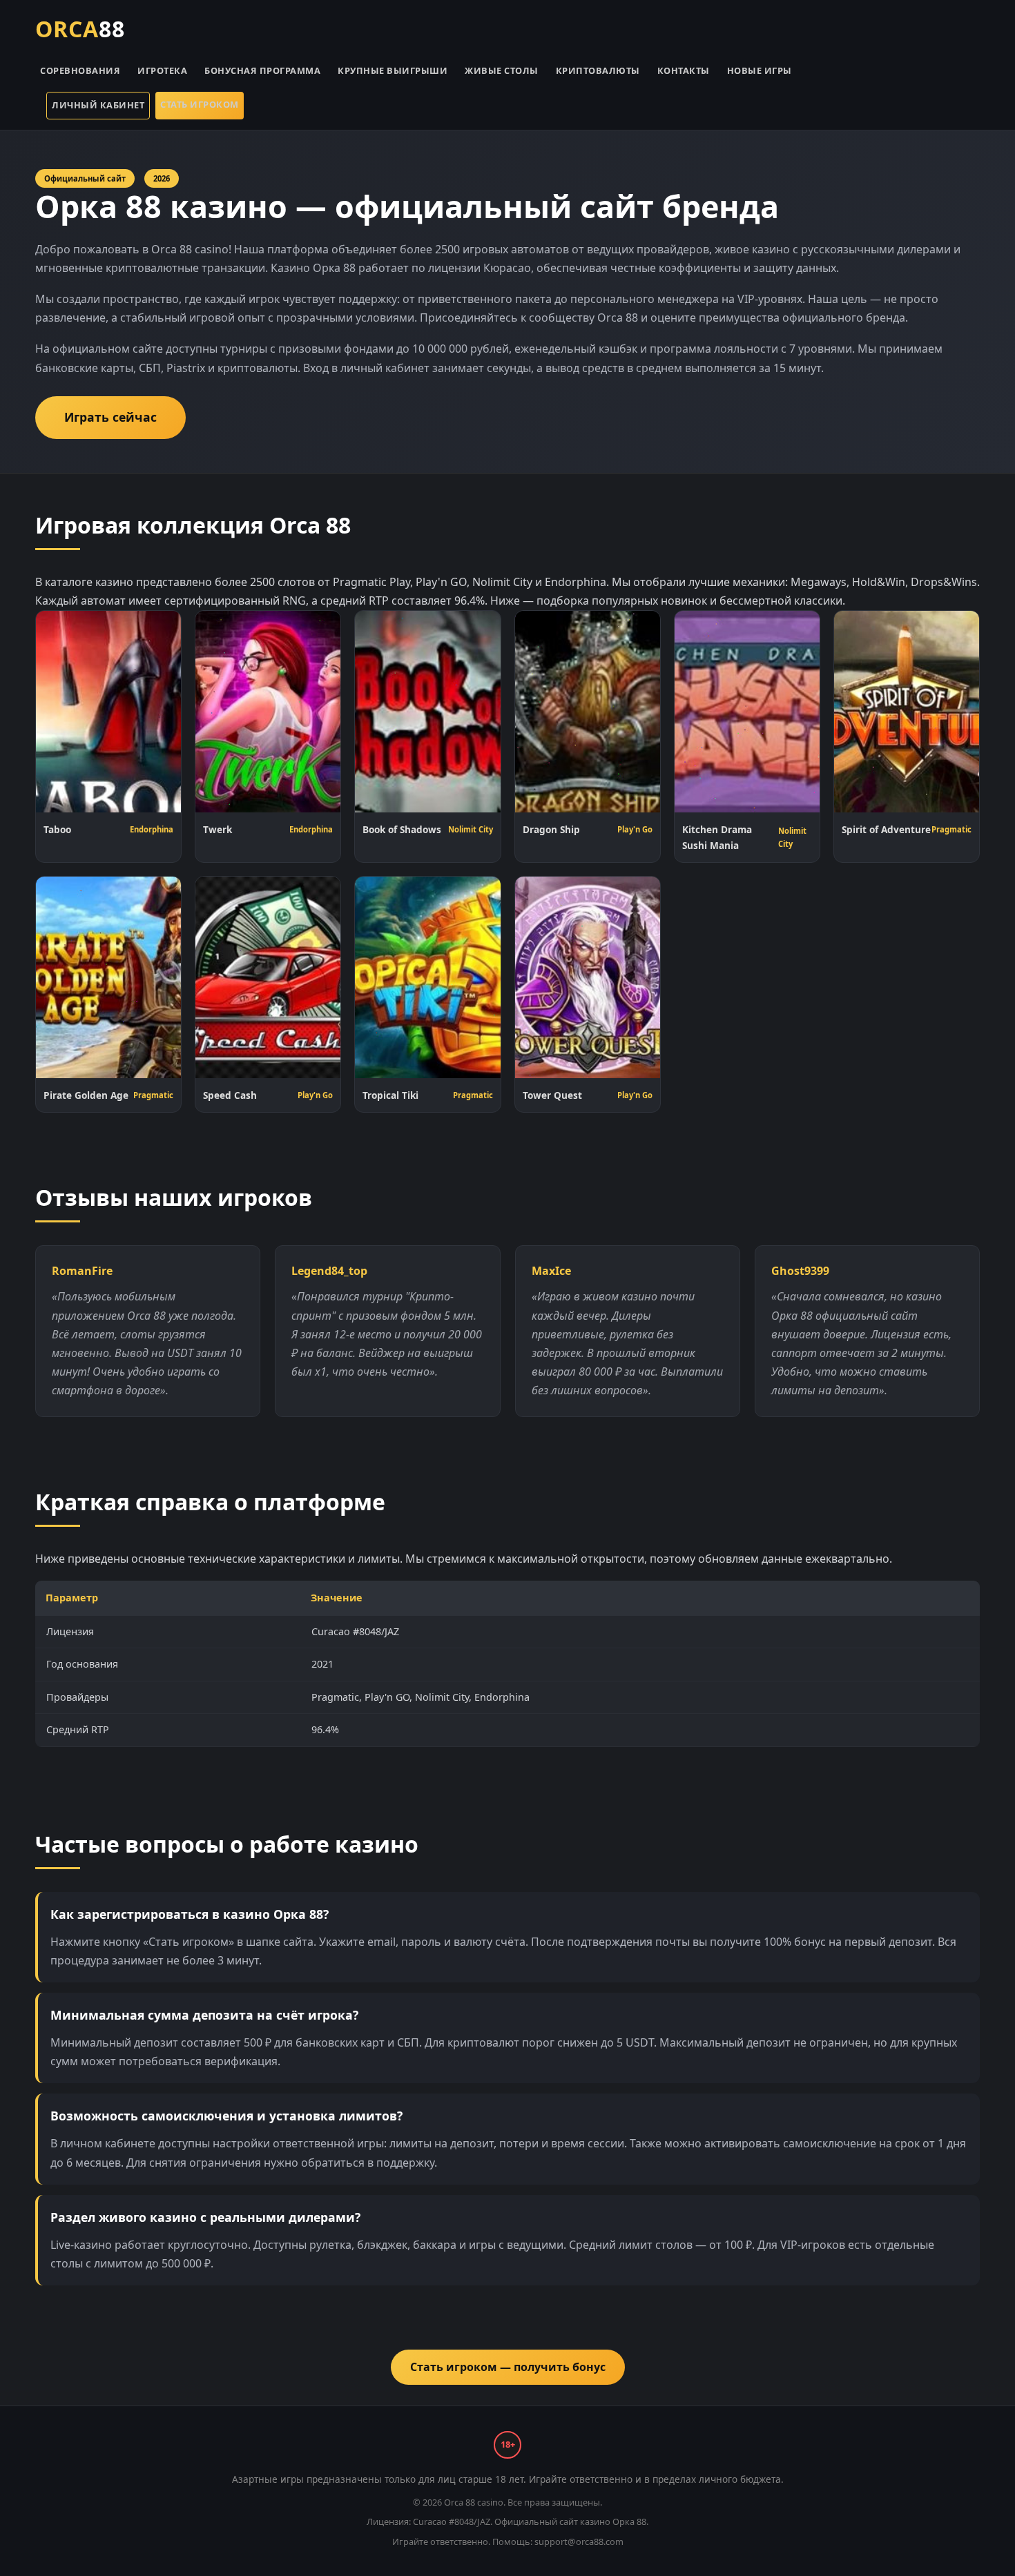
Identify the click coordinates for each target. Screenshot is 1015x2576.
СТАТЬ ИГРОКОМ (200, 104)
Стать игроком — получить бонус (508, 2367)
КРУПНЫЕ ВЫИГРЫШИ (393, 70)
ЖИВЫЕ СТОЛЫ (502, 70)
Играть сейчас (110, 417)
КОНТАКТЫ (684, 70)
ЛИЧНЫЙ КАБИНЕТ (98, 105)
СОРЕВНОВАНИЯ (80, 70)
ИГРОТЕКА (162, 70)
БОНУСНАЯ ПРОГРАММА (262, 70)
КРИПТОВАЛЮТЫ (598, 70)
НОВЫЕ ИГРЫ (760, 70)
